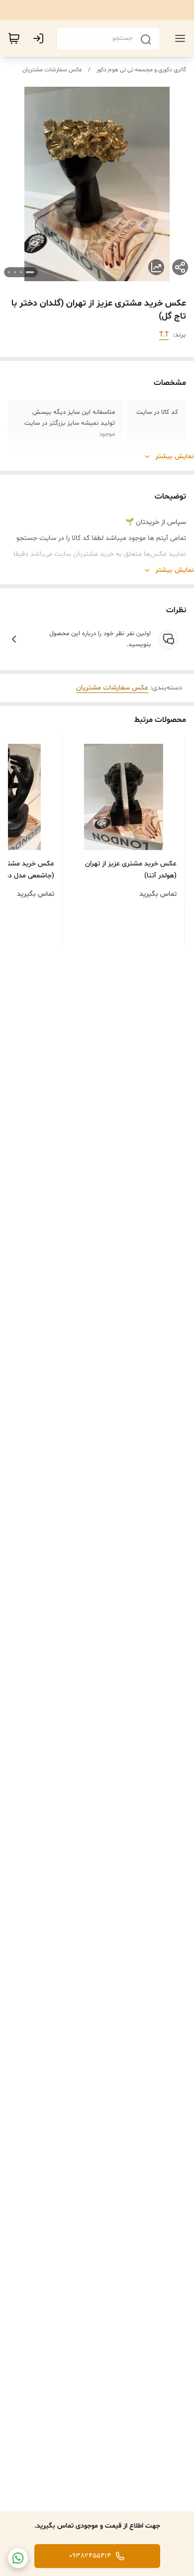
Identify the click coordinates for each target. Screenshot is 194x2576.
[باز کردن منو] (178, 38)
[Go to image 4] (9, 272)
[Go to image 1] (30, 272)
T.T (164, 335)
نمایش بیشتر (175, 456)
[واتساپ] (18, 2558)
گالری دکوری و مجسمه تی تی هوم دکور (141, 70)
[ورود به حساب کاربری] (40, 38)
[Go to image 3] (15, 272)
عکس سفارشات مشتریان (52, 70)
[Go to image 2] (21, 272)
